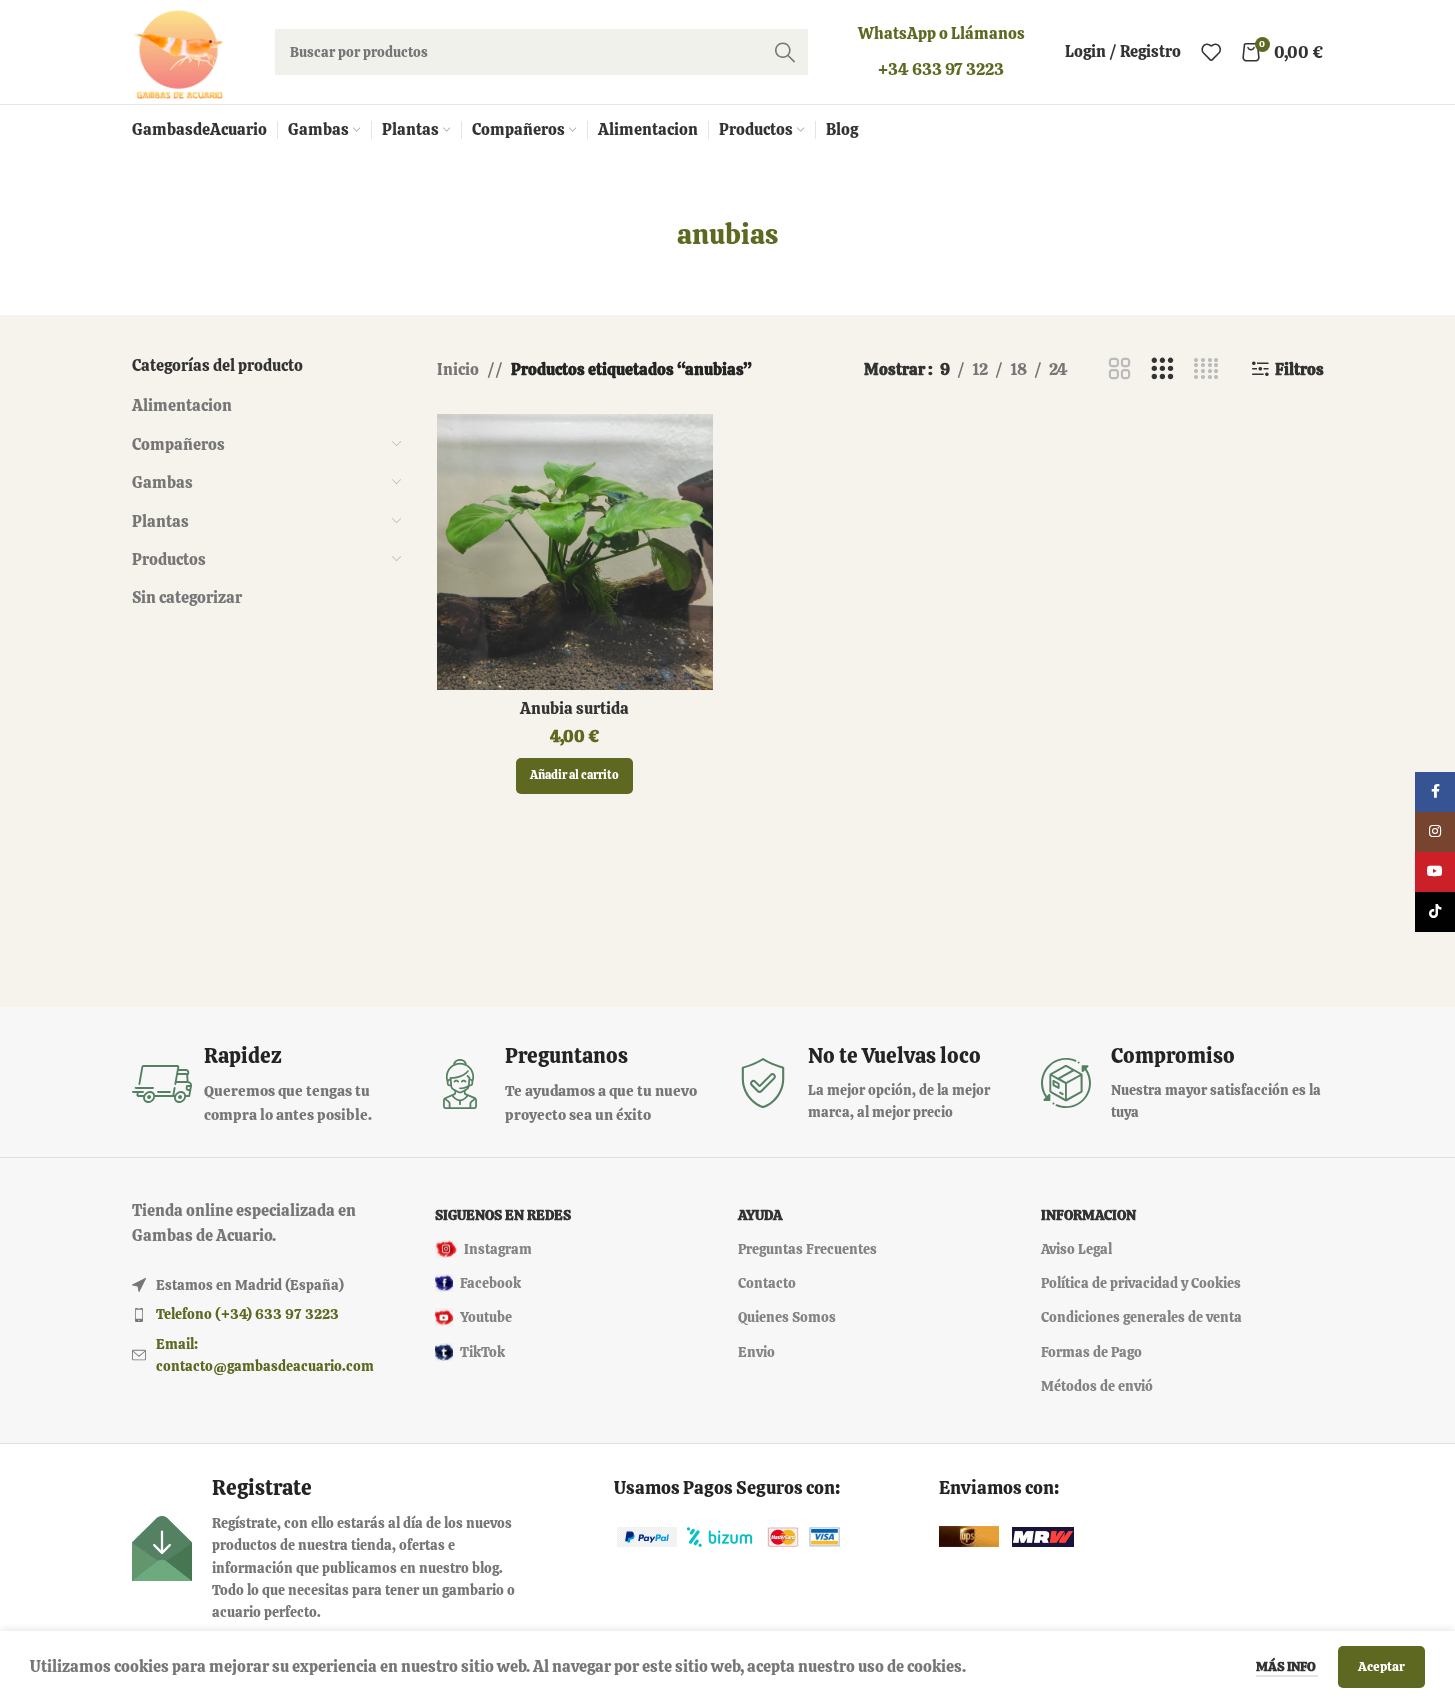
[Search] (785, 52)
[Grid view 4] (1206, 369)
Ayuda (760, 1215)
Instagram (498, 1249)
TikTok (482, 1352)
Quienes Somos (787, 1317)
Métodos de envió (1097, 1386)
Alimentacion (182, 405)
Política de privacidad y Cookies (1141, 1283)
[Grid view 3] (1162, 369)
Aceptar (1381, 1666)
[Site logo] (178, 50)
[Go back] (652, 235)
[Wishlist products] (1211, 52)
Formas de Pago (1091, 1352)
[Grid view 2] (1119, 369)
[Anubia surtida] (575, 552)
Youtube (486, 1317)
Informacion (1088, 1215)
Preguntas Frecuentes (807, 1249)
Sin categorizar (187, 597)
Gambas (162, 482)
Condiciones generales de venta (1141, 1317)
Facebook (490, 1283)
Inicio (458, 369)
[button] (574, 776)
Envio (756, 1352)
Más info (1287, 1666)
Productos (169, 559)
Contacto (767, 1283)
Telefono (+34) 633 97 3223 (247, 1314)
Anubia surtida (574, 708)
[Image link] (647, 1535)
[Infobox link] (273, 1084)
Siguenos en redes (503, 1215)
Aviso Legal (1076, 1249)
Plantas (160, 521)
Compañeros (178, 444)
